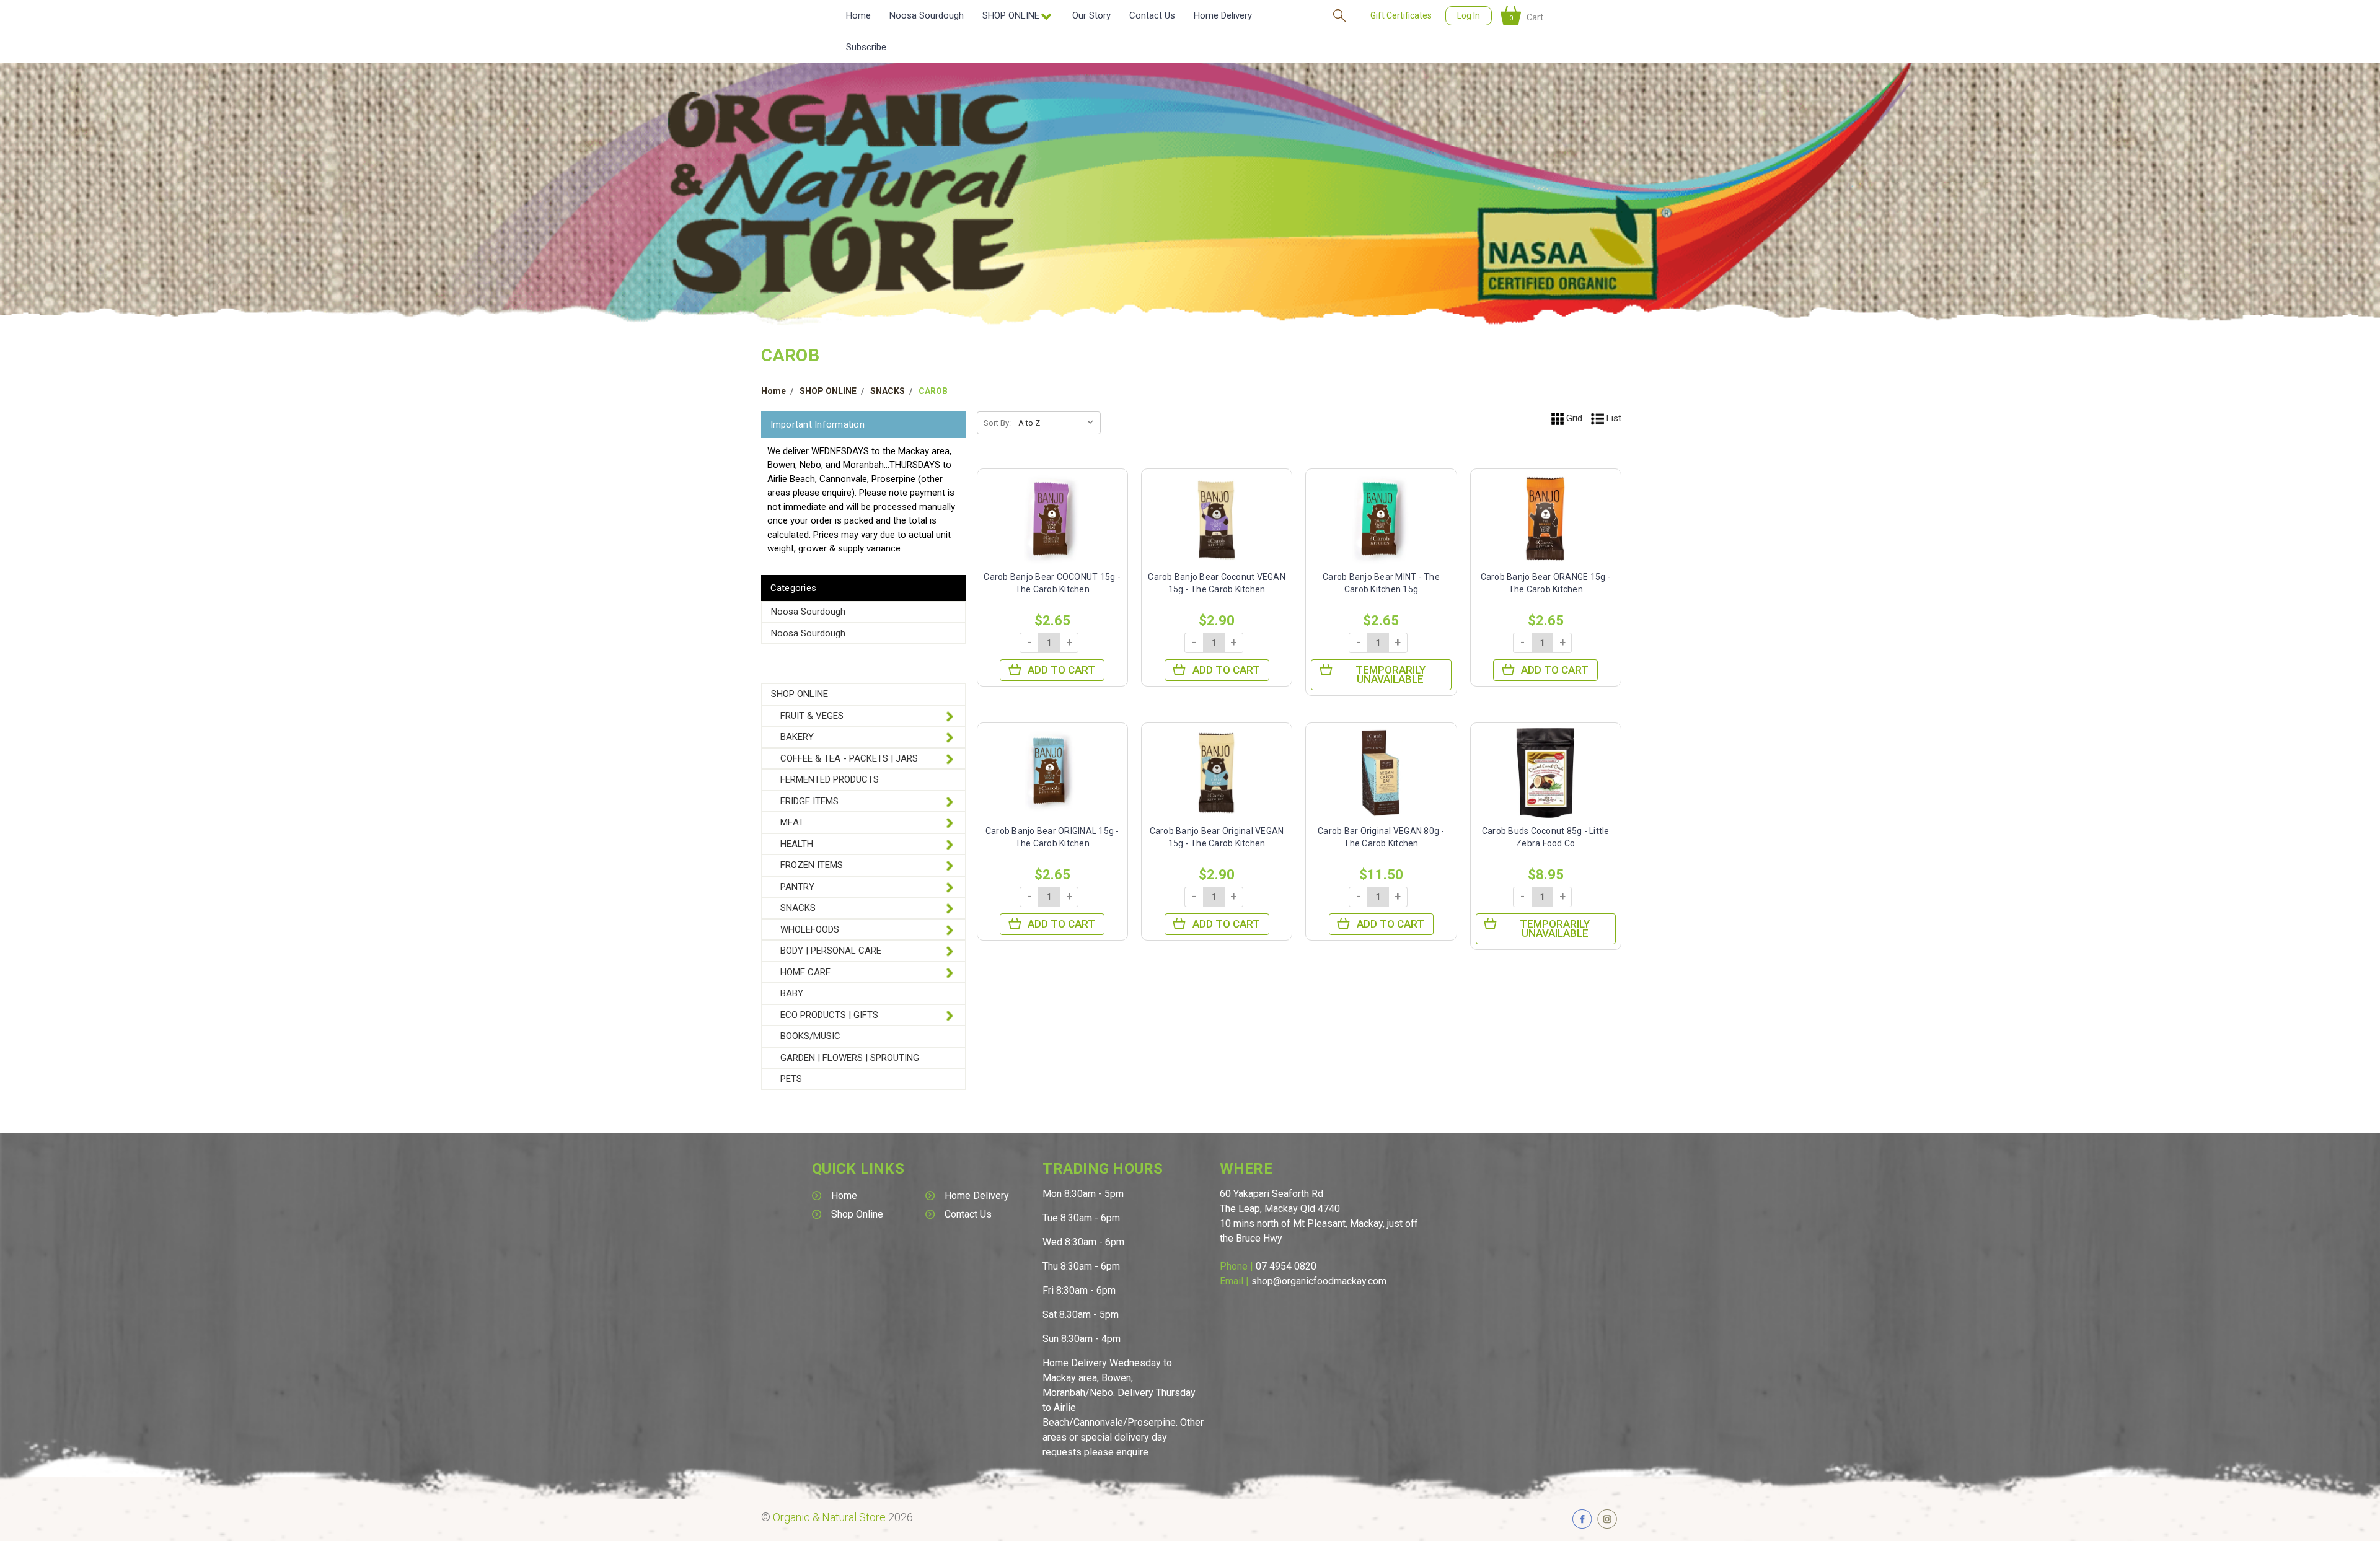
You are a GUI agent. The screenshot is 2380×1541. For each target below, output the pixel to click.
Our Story (1091, 15)
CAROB (933, 391)
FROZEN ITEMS (812, 865)
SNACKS (888, 391)
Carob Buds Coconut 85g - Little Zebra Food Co (1546, 837)
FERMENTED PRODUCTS (830, 779)
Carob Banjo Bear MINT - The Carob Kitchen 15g (1381, 583)
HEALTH (797, 844)
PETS (791, 1079)
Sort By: (997, 423)
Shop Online (857, 1214)
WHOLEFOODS (810, 929)
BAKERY (797, 737)
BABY (792, 993)
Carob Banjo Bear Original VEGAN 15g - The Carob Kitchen (1217, 837)
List (1613, 418)
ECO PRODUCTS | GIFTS (829, 1015)
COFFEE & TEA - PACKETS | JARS (849, 758)
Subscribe (866, 47)
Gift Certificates (1401, 15)
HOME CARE (805, 972)
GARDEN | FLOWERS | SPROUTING (850, 1058)
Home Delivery (1223, 15)
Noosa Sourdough (927, 15)
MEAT (792, 822)
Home (858, 15)
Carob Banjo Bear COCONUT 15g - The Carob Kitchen (1052, 583)
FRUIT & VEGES (812, 716)
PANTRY (797, 887)
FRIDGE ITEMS (809, 801)
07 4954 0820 (1286, 1266)
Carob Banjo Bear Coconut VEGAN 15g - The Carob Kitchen (1217, 583)
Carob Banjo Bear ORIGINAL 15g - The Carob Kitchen (1052, 837)
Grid (1573, 418)
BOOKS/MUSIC (810, 1036)
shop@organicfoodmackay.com (1319, 1281)
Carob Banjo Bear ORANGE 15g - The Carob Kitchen (1546, 583)
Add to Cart (1061, 670)
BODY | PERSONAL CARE (831, 951)
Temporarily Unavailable (1391, 674)
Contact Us (1152, 15)
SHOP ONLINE (828, 391)
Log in (1469, 15)
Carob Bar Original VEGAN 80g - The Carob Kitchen (1381, 837)
